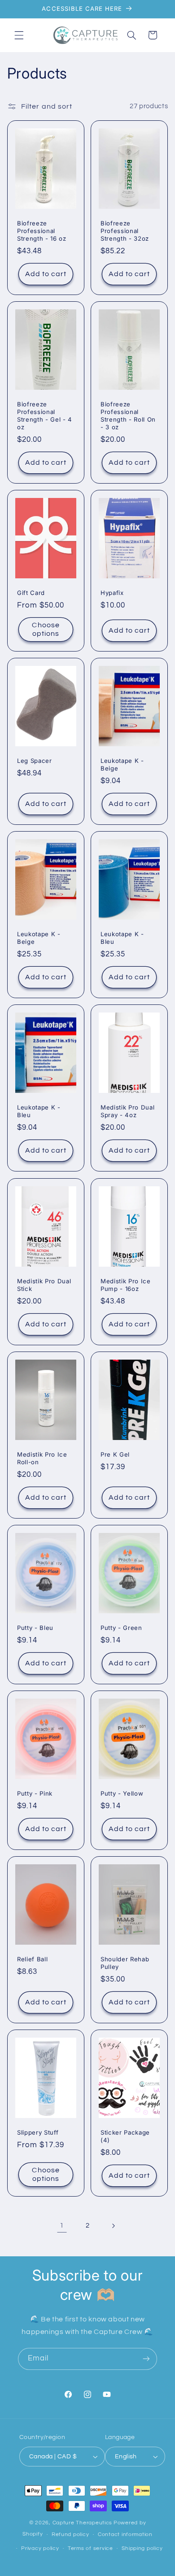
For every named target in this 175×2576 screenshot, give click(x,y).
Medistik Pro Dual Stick (44, 1285)
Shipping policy (142, 2548)
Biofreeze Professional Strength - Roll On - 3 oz (128, 416)
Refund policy (70, 2534)
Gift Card (31, 593)
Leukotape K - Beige (122, 764)
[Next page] (113, 2226)
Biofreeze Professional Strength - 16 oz (42, 231)
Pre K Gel (115, 1454)
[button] (19, 35)
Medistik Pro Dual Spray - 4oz (127, 1112)
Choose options (46, 629)
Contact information (125, 2534)
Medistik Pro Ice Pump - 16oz (126, 1285)
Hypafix (112, 593)
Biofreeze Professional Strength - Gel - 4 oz (45, 416)
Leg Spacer (35, 761)
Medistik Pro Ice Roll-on (42, 1458)
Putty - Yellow (122, 1793)
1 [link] (62, 2225)
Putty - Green (121, 1628)
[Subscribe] (146, 2359)
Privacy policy (40, 2548)
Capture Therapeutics (83, 2523)
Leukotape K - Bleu (122, 938)
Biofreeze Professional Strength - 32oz (125, 231)
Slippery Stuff (38, 2132)
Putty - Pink (35, 1793)
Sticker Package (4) (125, 2136)
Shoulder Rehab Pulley (125, 1963)
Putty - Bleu (35, 1628)
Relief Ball (32, 1959)
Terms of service (90, 2548)
